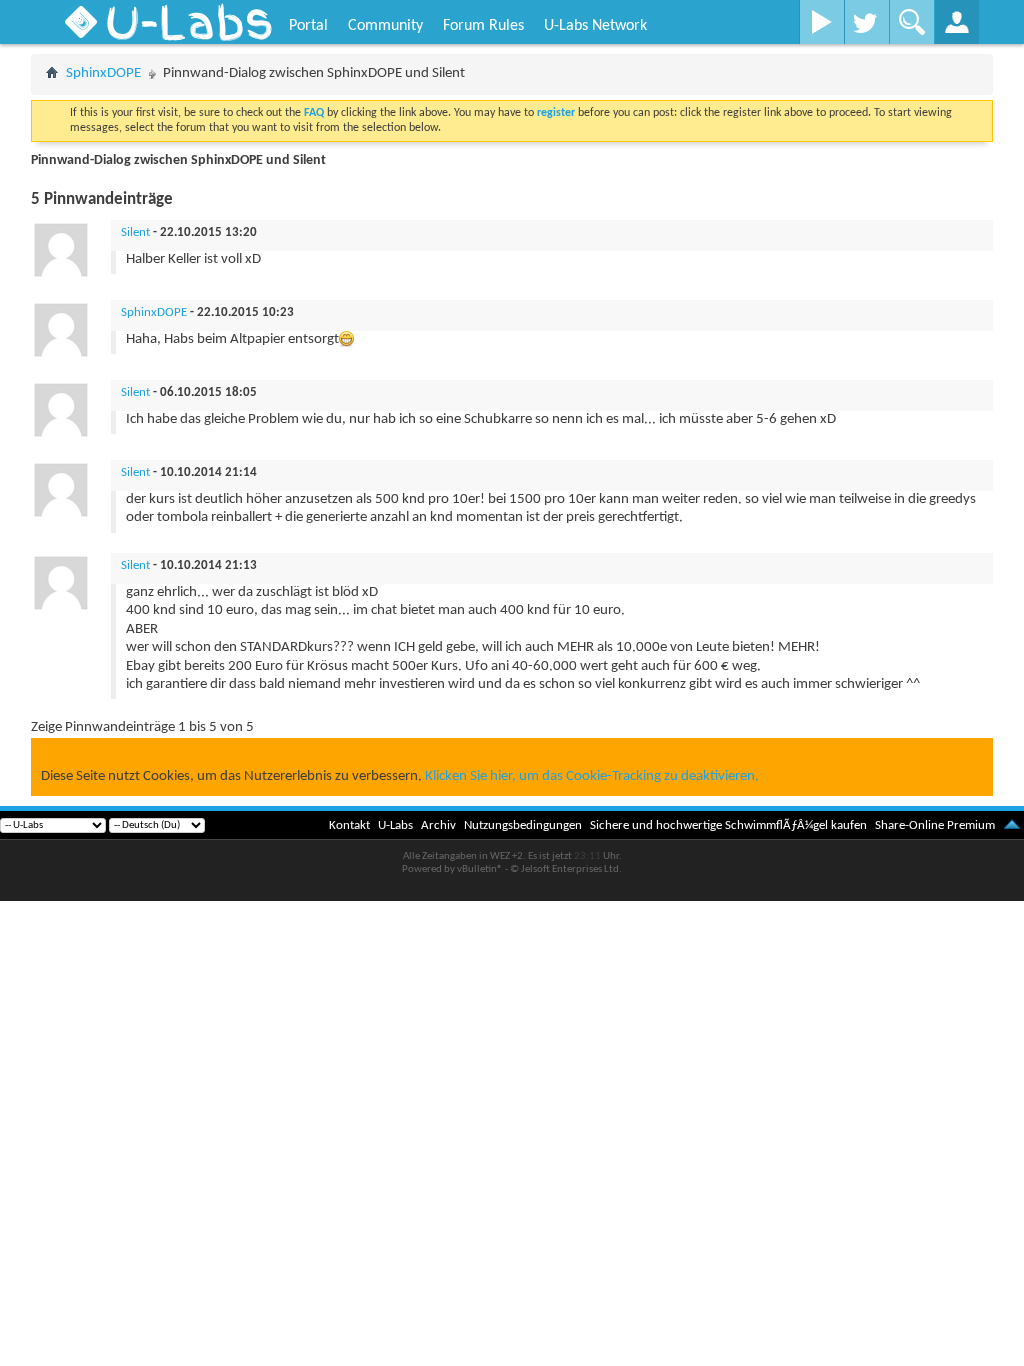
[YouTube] (821, 22)
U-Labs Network (595, 26)
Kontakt (349, 825)
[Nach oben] (1012, 825)
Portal (308, 26)
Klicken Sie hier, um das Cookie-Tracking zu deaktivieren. (592, 776)
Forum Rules (483, 26)
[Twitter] (866, 22)
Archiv (438, 825)
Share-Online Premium (935, 825)
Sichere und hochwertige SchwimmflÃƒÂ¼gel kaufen (728, 825)
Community (385, 26)
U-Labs (395, 825)
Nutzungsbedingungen (523, 825)
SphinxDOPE (103, 73)
